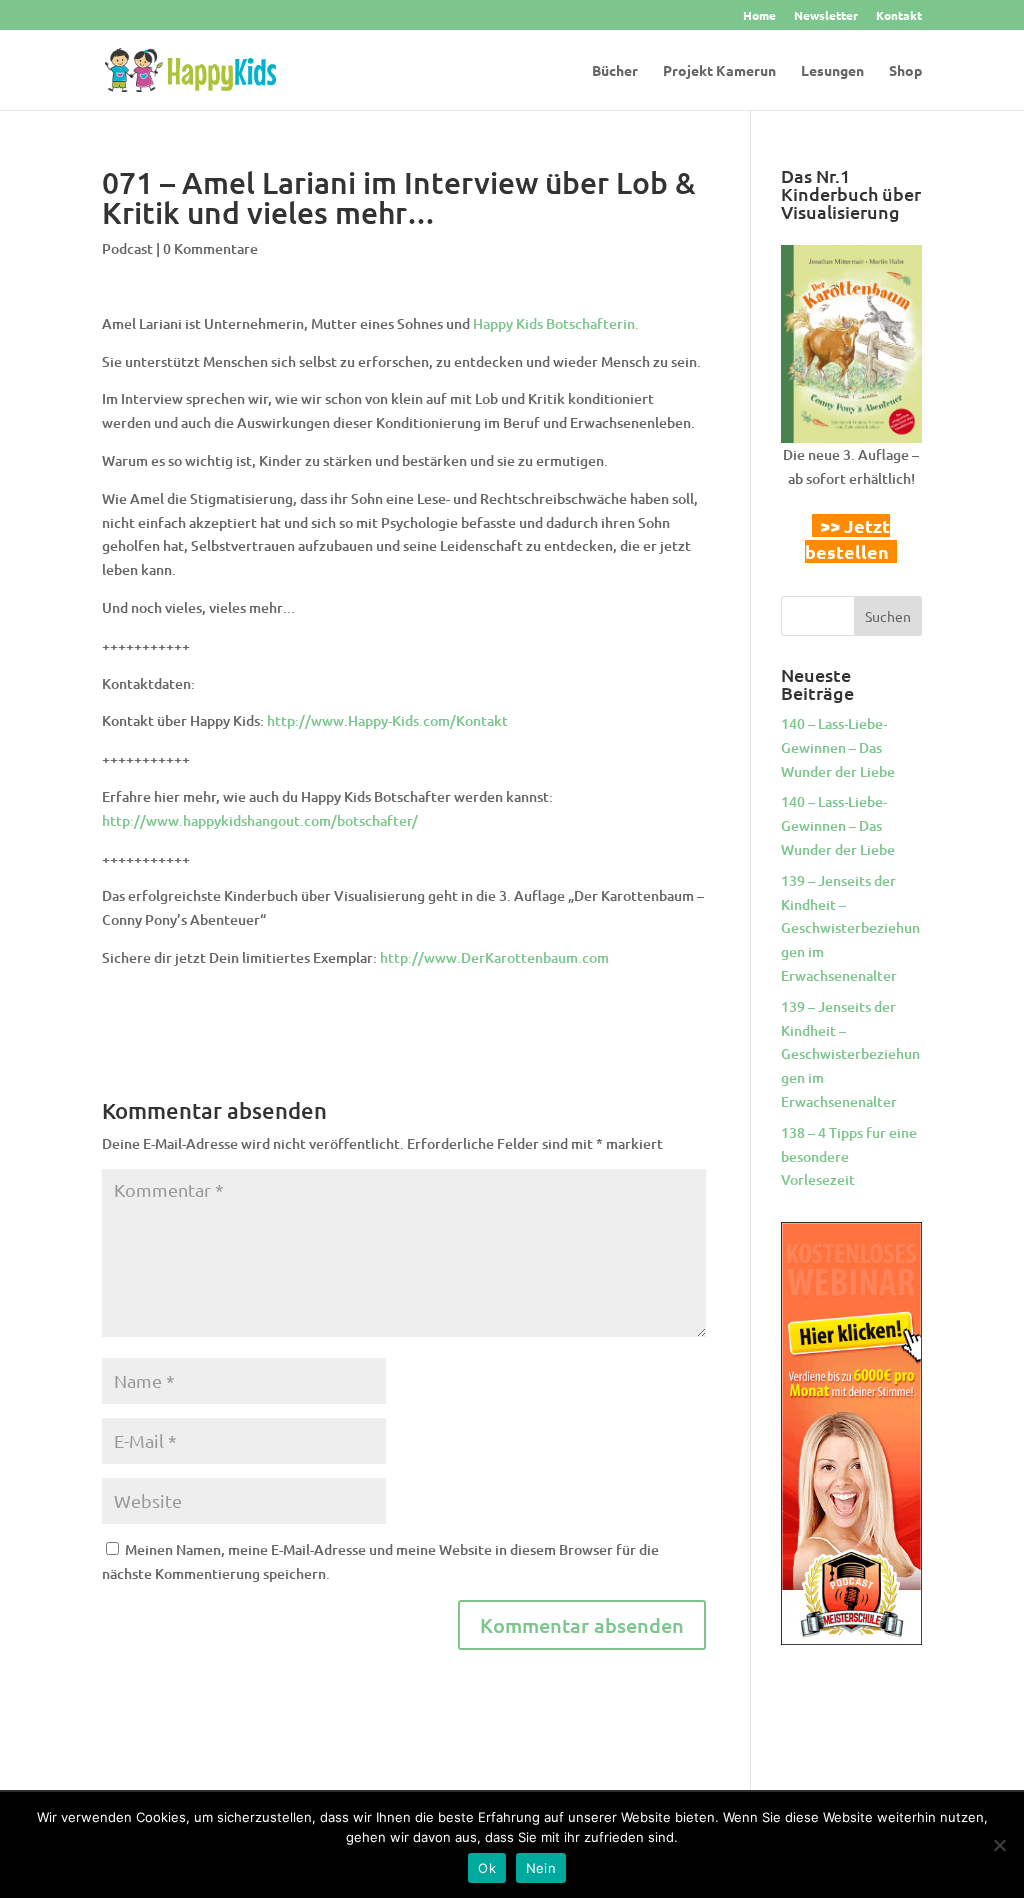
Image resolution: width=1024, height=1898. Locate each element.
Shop (905, 71)
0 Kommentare (210, 248)
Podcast (127, 248)
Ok (487, 1868)
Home (759, 16)
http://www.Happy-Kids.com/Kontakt (387, 720)
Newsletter (826, 16)
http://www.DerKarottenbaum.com (494, 957)
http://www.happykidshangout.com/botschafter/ (260, 820)
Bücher (615, 71)
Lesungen (832, 71)
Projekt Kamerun (719, 71)
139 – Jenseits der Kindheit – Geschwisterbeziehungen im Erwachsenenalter (850, 928)
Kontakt (899, 16)
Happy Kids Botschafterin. (556, 323)
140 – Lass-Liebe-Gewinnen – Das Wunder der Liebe (838, 747)
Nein (541, 1868)
